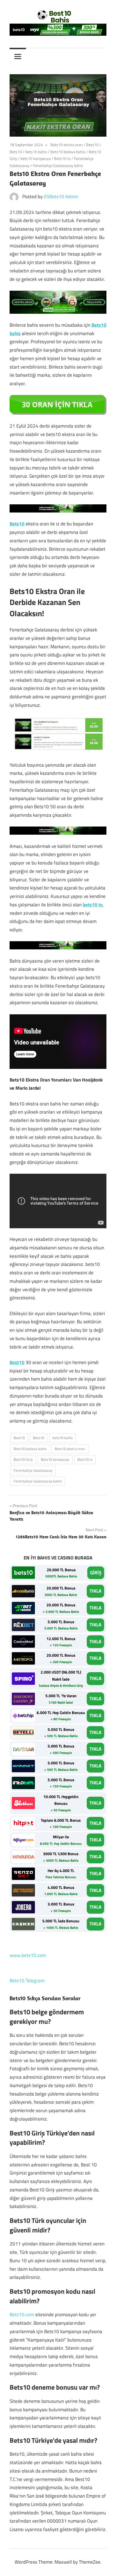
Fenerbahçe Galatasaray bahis (58, 165)
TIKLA (95, 1591)
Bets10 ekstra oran (67, 145)
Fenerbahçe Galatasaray (33, 1470)
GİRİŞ (96, 1573)
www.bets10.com (28, 1955)
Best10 (92, 145)
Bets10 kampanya (55, 1459)
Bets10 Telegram (27, 1981)
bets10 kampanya (36, 158)
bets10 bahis (36, 152)
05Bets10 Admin (61, 197)
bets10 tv (93, 905)
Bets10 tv (62, 158)
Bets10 (16, 152)
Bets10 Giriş (23, 1459)
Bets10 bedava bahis (68, 152)
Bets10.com (22, 2315)
